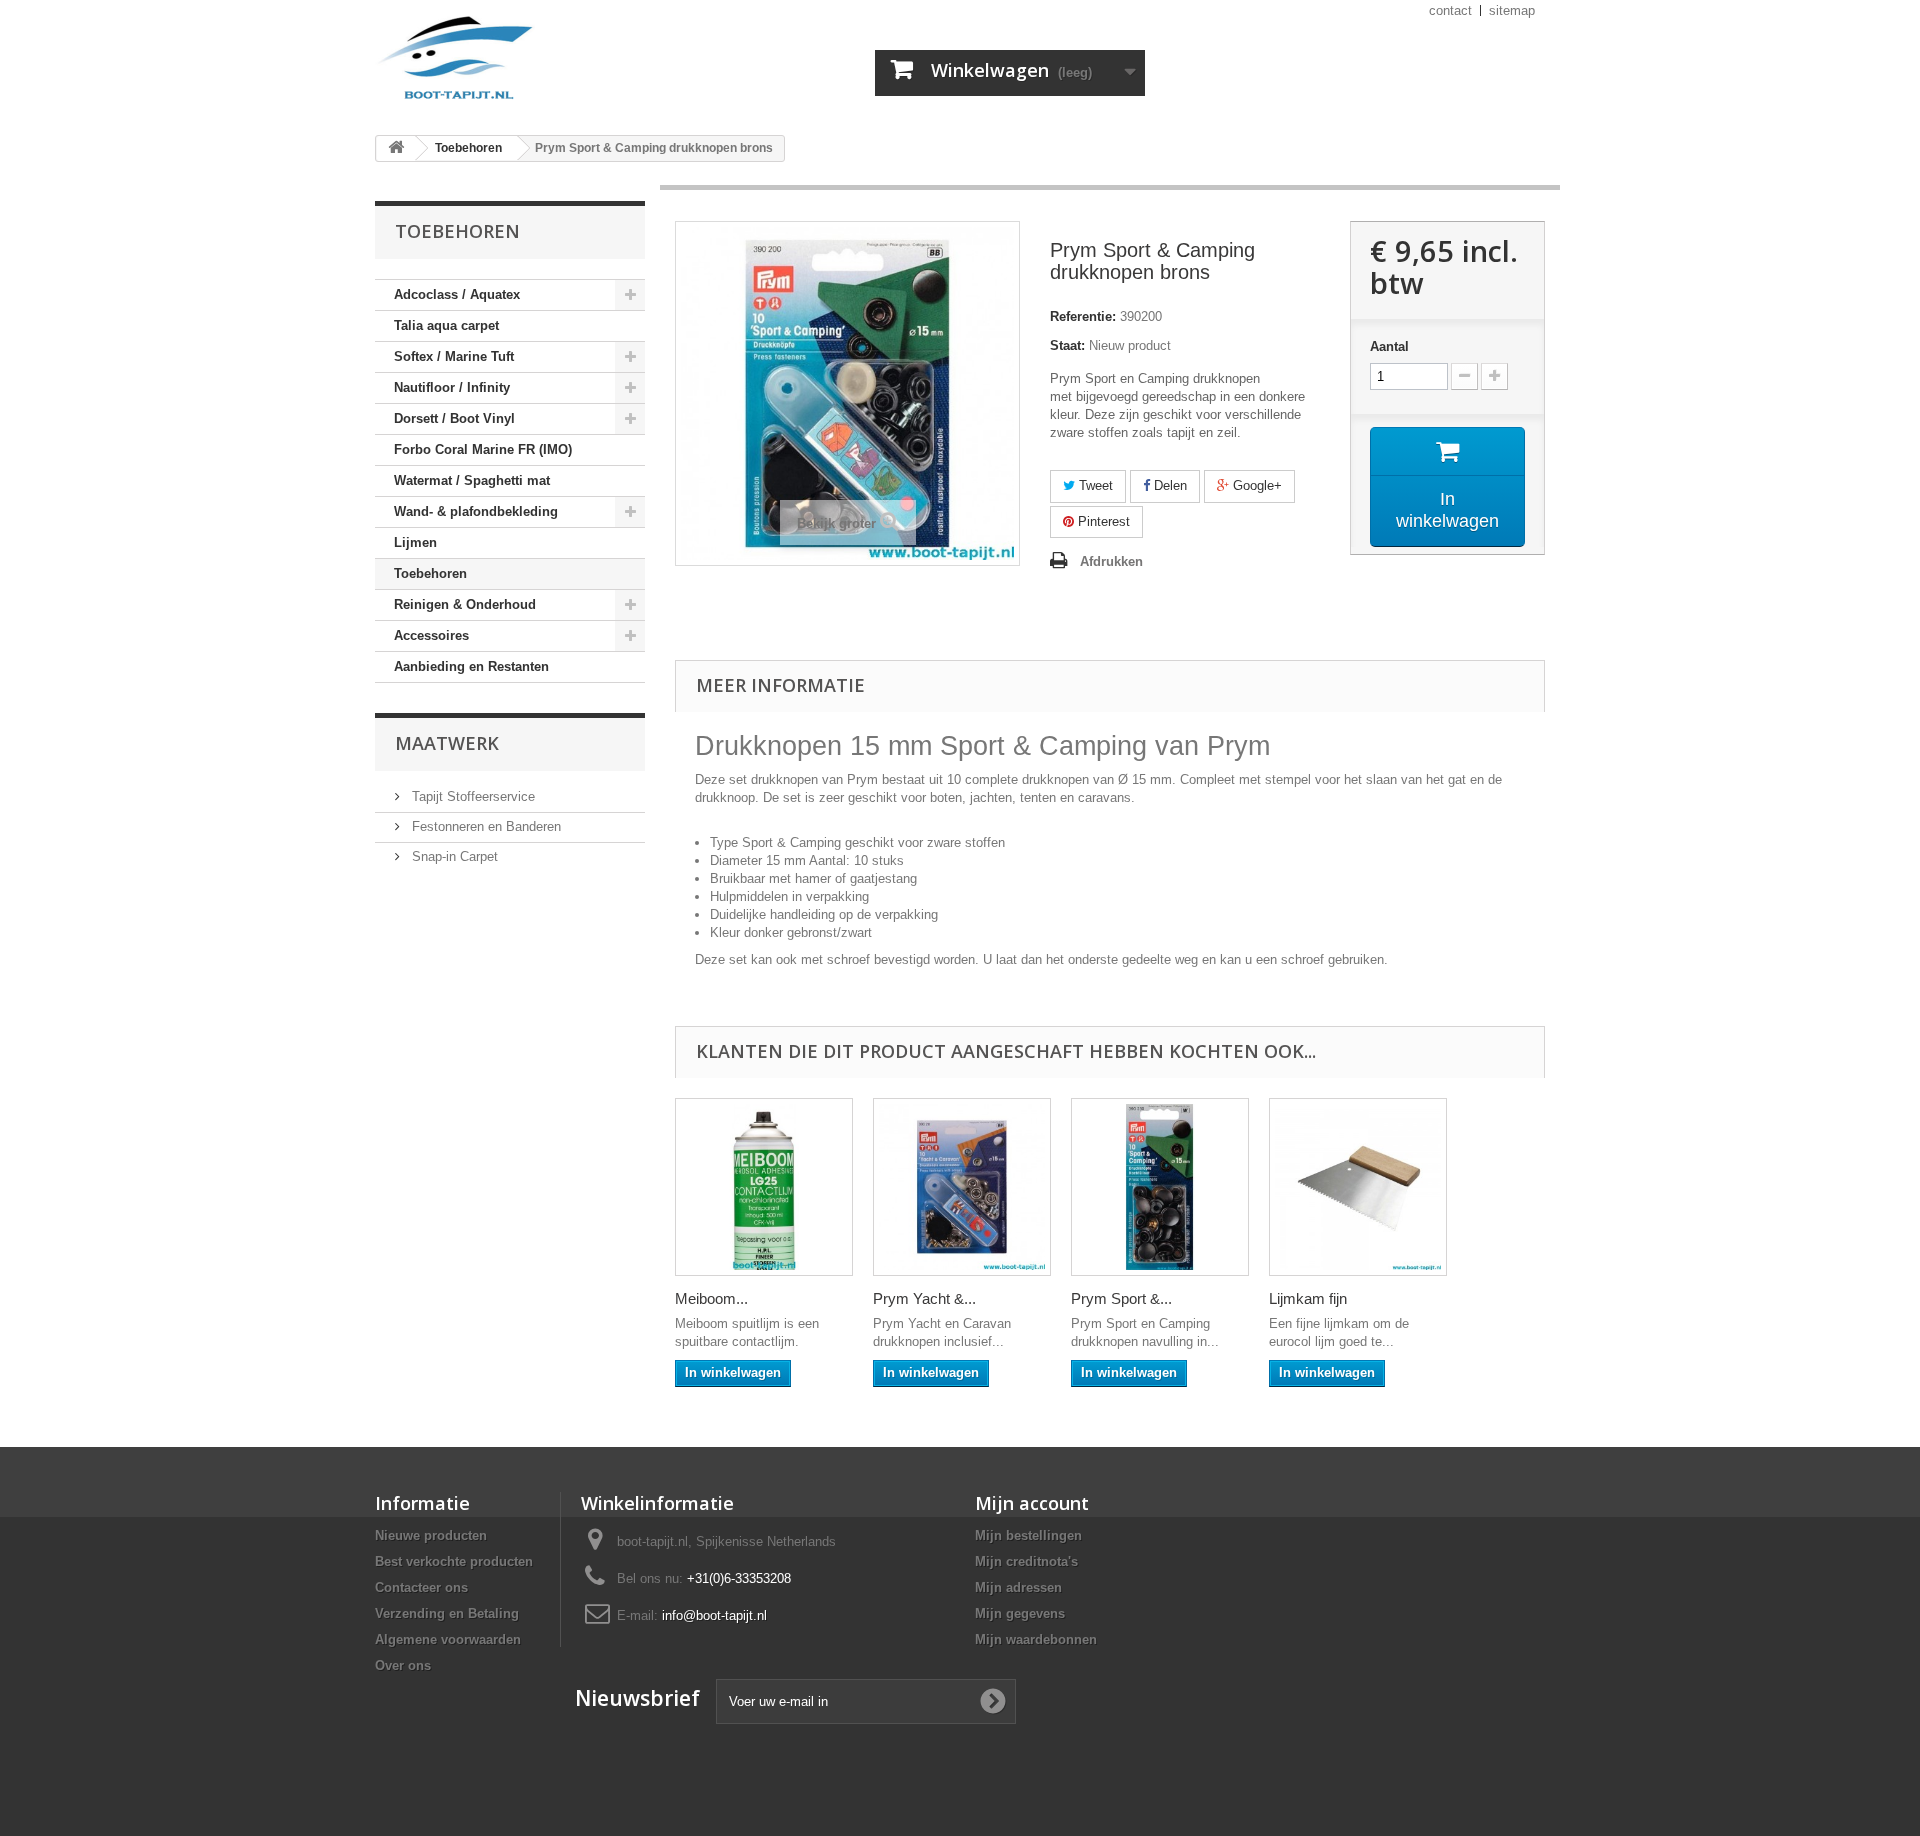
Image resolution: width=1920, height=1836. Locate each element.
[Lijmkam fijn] (1358, 1187)
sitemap (1512, 10)
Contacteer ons (421, 1587)
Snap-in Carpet (453, 856)
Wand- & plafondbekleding (476, 511)
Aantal (1389, 346)
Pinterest (1102, 521)
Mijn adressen (1018, 1587)
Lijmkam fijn (1308, 1298)
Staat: (1067, 345)
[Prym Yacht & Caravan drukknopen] (962, 1187)
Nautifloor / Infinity (452, 387)
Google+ (1255, 485)
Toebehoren (430, 573)
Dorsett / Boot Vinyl (454, 418)
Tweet (1094, 485)
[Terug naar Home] (396, 148)
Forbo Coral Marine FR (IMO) (483, 449)
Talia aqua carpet (446, 325)
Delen (1168, 485)
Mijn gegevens (1020, 1613)
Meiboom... (711, 1298)
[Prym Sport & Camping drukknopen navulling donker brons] (1160, 1187)
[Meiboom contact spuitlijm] (764, 1187)
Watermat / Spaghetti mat (472, 480)
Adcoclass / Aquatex (457, 294)
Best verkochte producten (454, 1561)
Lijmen (415, 542)
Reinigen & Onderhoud (465, 604)
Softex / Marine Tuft (454, 356)
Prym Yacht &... (924, 1298)
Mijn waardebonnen (1036, 1639)
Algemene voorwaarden (448, 1639)
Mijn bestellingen (1028, 1535)
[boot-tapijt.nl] (560, 60)
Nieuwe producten (431, 1535)
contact (1450, 10)
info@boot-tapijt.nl (714, 1615)
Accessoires (431, 635)
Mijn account (1032, 1503)
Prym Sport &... (1121, 1298)
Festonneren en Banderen (484, 826)
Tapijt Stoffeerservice (471, 796)
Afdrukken (1111, 561)
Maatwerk (447, 743)
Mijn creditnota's (1026, 1561)
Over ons (403, 1665)
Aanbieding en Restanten (471, 666)
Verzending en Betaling (447, 1613)
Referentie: (1083, 316)
